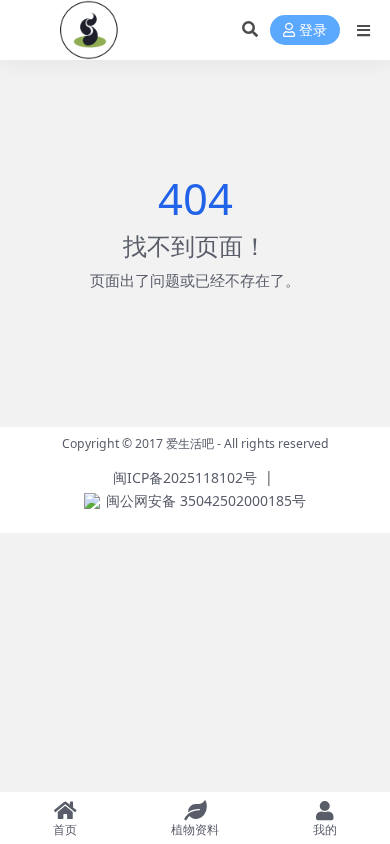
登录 (313, 30)
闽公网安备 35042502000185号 (206, 500)
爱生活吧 (190, 443)
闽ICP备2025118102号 (185, 477)
